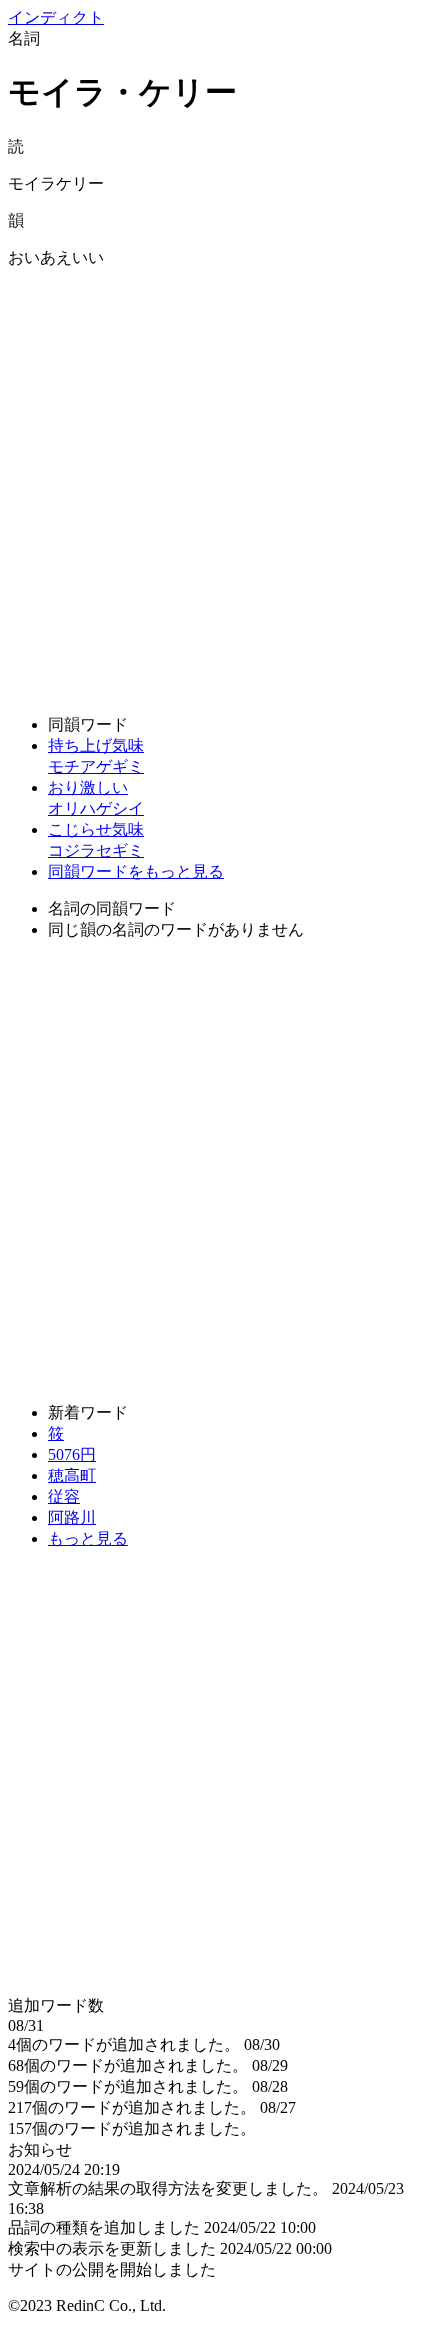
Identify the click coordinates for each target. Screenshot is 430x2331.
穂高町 (72, 1475)
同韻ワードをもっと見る (136, 871)
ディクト (56, 17)
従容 (64, 1496)
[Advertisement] (215, 484)
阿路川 (72, 1517)
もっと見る (88, 1538)
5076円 (72, 1454)
